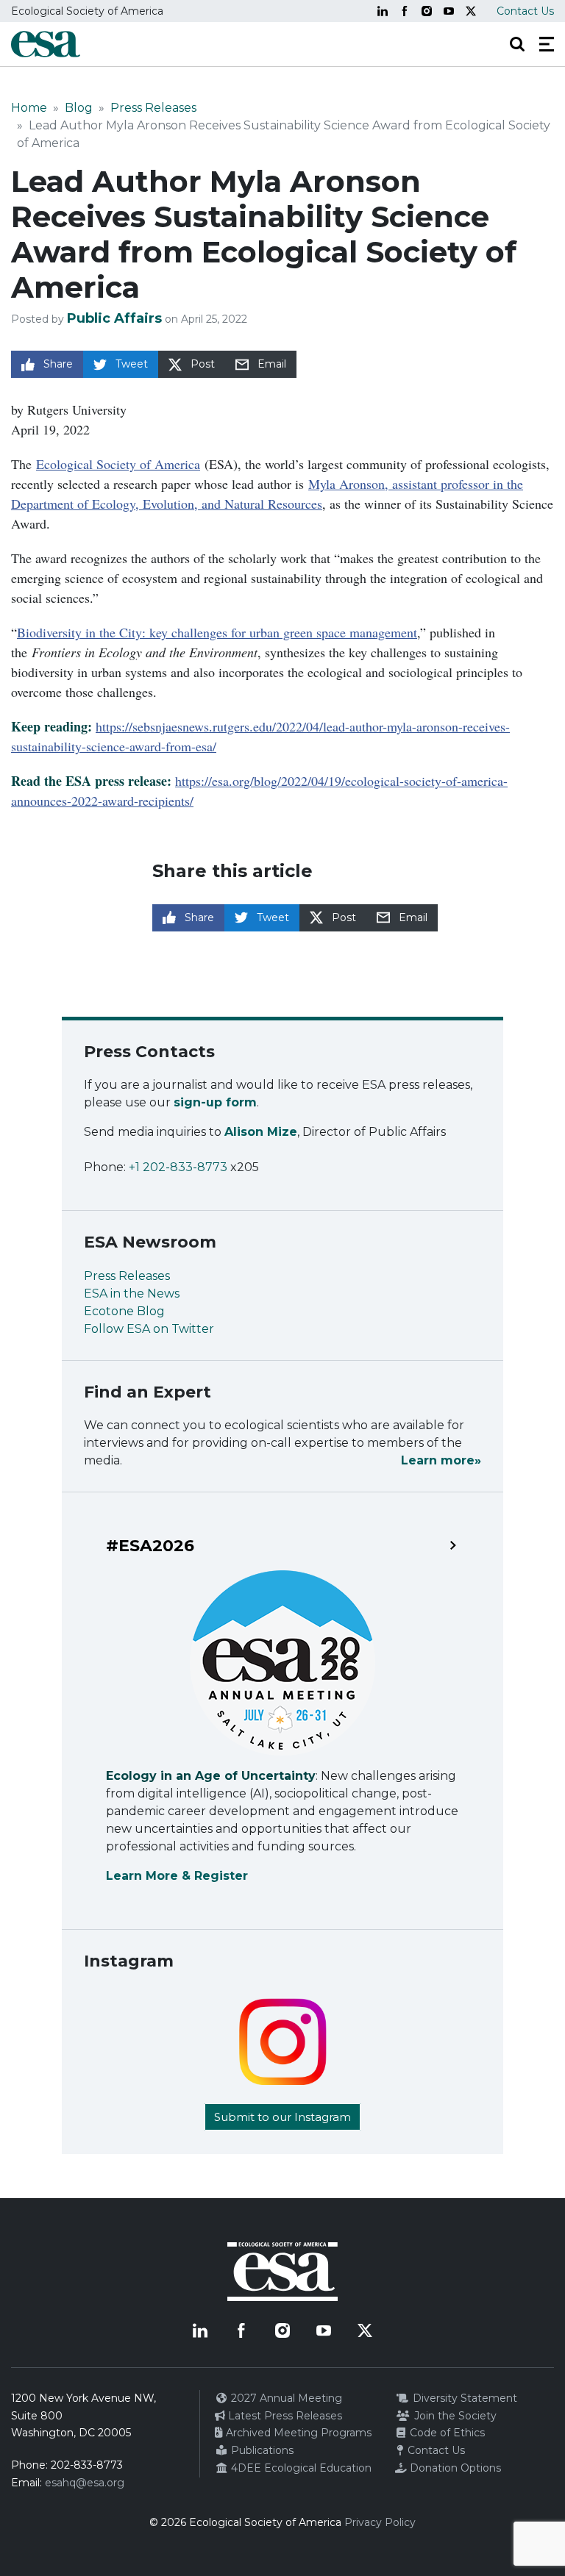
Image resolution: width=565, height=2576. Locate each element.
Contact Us (525, 11)
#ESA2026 (150, 1546)
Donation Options (454, 2468)
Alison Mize (261, 1132)
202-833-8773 (87, 2465)
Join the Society (454, 2416)
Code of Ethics (446, 2433)
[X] (471, 11)
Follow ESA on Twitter (149, 1329)
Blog (79, 108)
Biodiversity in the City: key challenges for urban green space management (217, 632)
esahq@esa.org (85, 2483)
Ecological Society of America (118, 464)
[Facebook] (405, 11)
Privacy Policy (380, 2522)
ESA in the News (132, 1294)
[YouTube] (449, 11)
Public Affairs (114, 318)
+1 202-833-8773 (178, 1167)
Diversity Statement (463, 2398)
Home (29, 108)
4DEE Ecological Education (300, 2468)
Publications (261, 2450)
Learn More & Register (177, 1876)
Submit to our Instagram (282, 2117)
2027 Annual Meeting (285, 2398)
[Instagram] (427, 11)
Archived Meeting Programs (297, 2433)
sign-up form (215, 1102)
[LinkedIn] (383, 11)
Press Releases (153, 108)
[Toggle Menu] (547, 44)
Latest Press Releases (284, 2416)
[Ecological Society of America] (46, 44)
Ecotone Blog (124, 1311)
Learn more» (441, 1460)
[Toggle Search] (517, 44)
